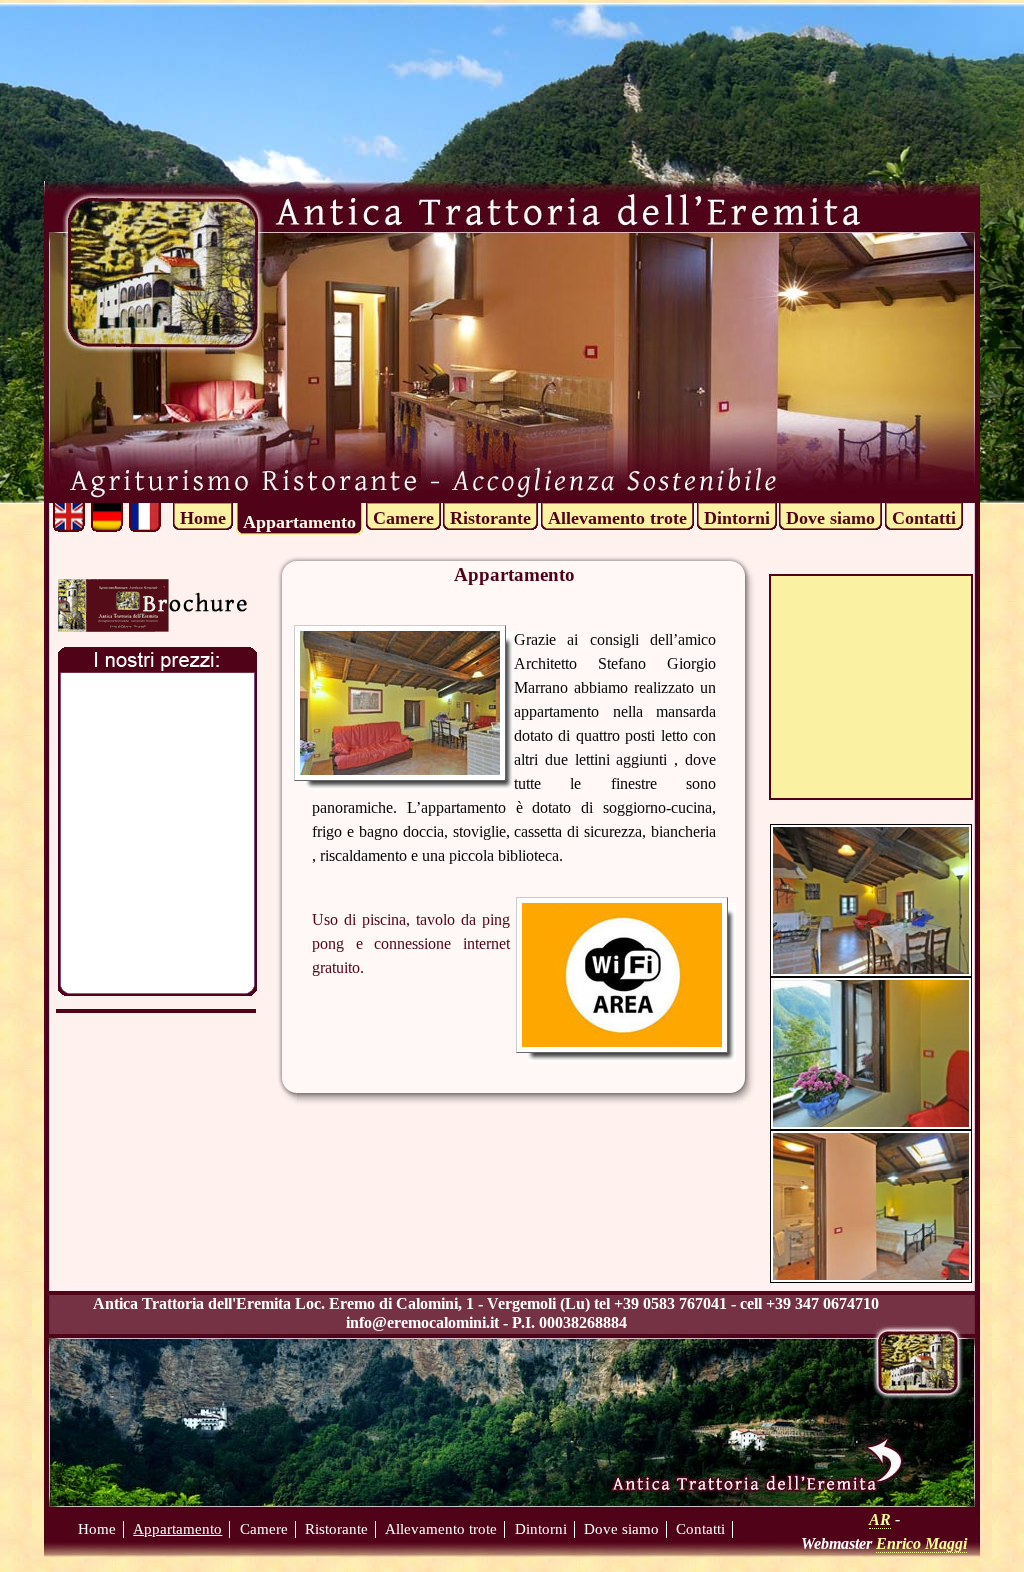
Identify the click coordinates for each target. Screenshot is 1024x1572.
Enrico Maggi (921, 1543)
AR (880, 1519)
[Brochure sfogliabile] (152, 602)
